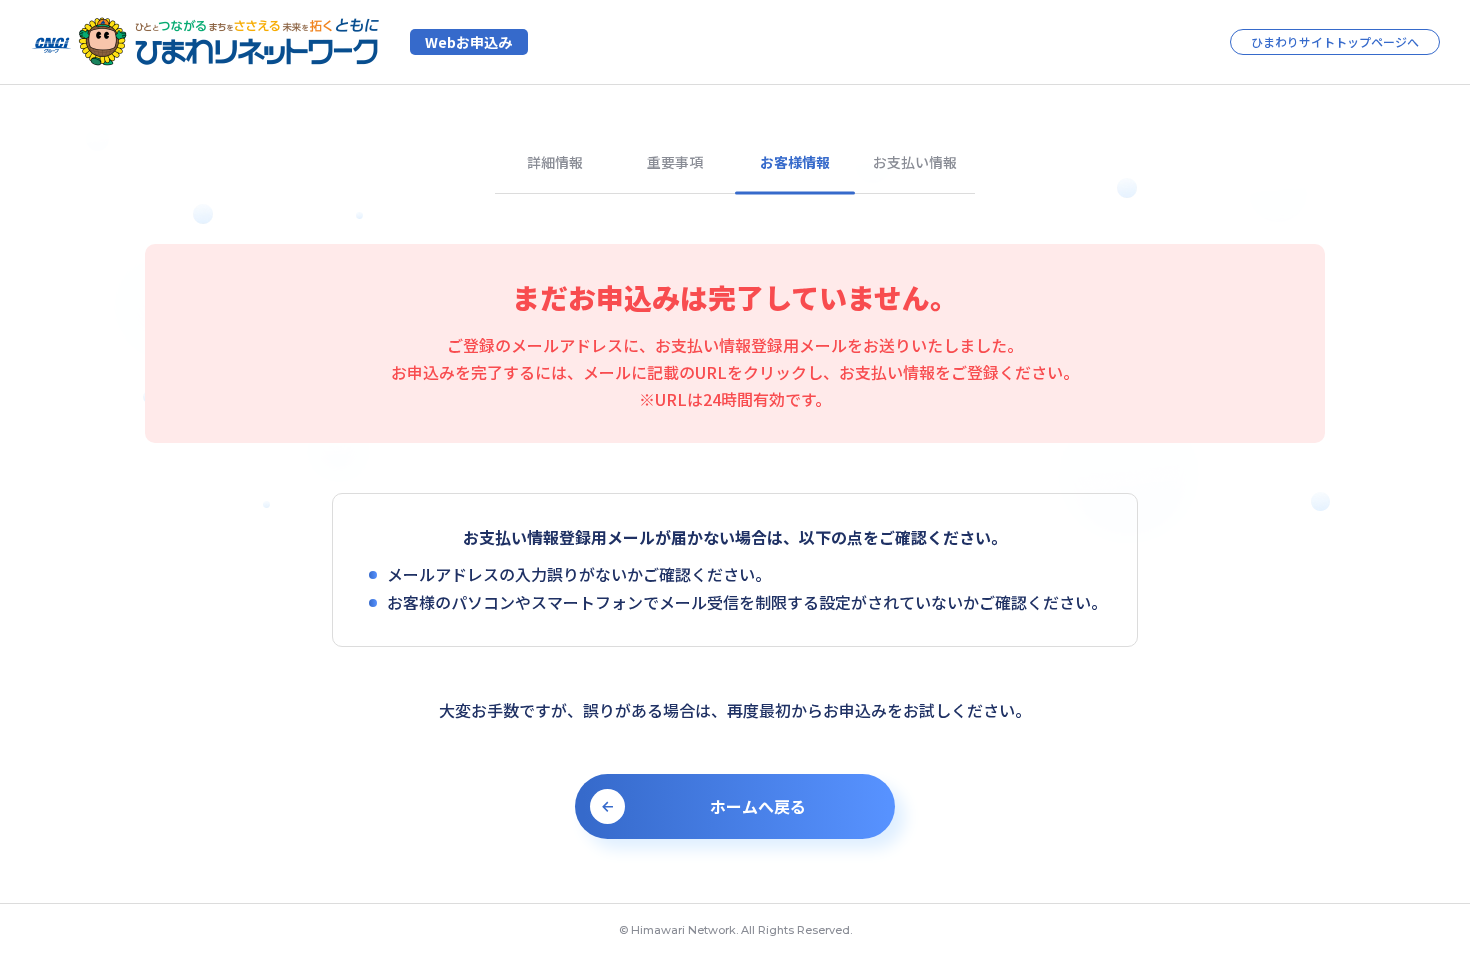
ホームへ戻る (758, 806)
